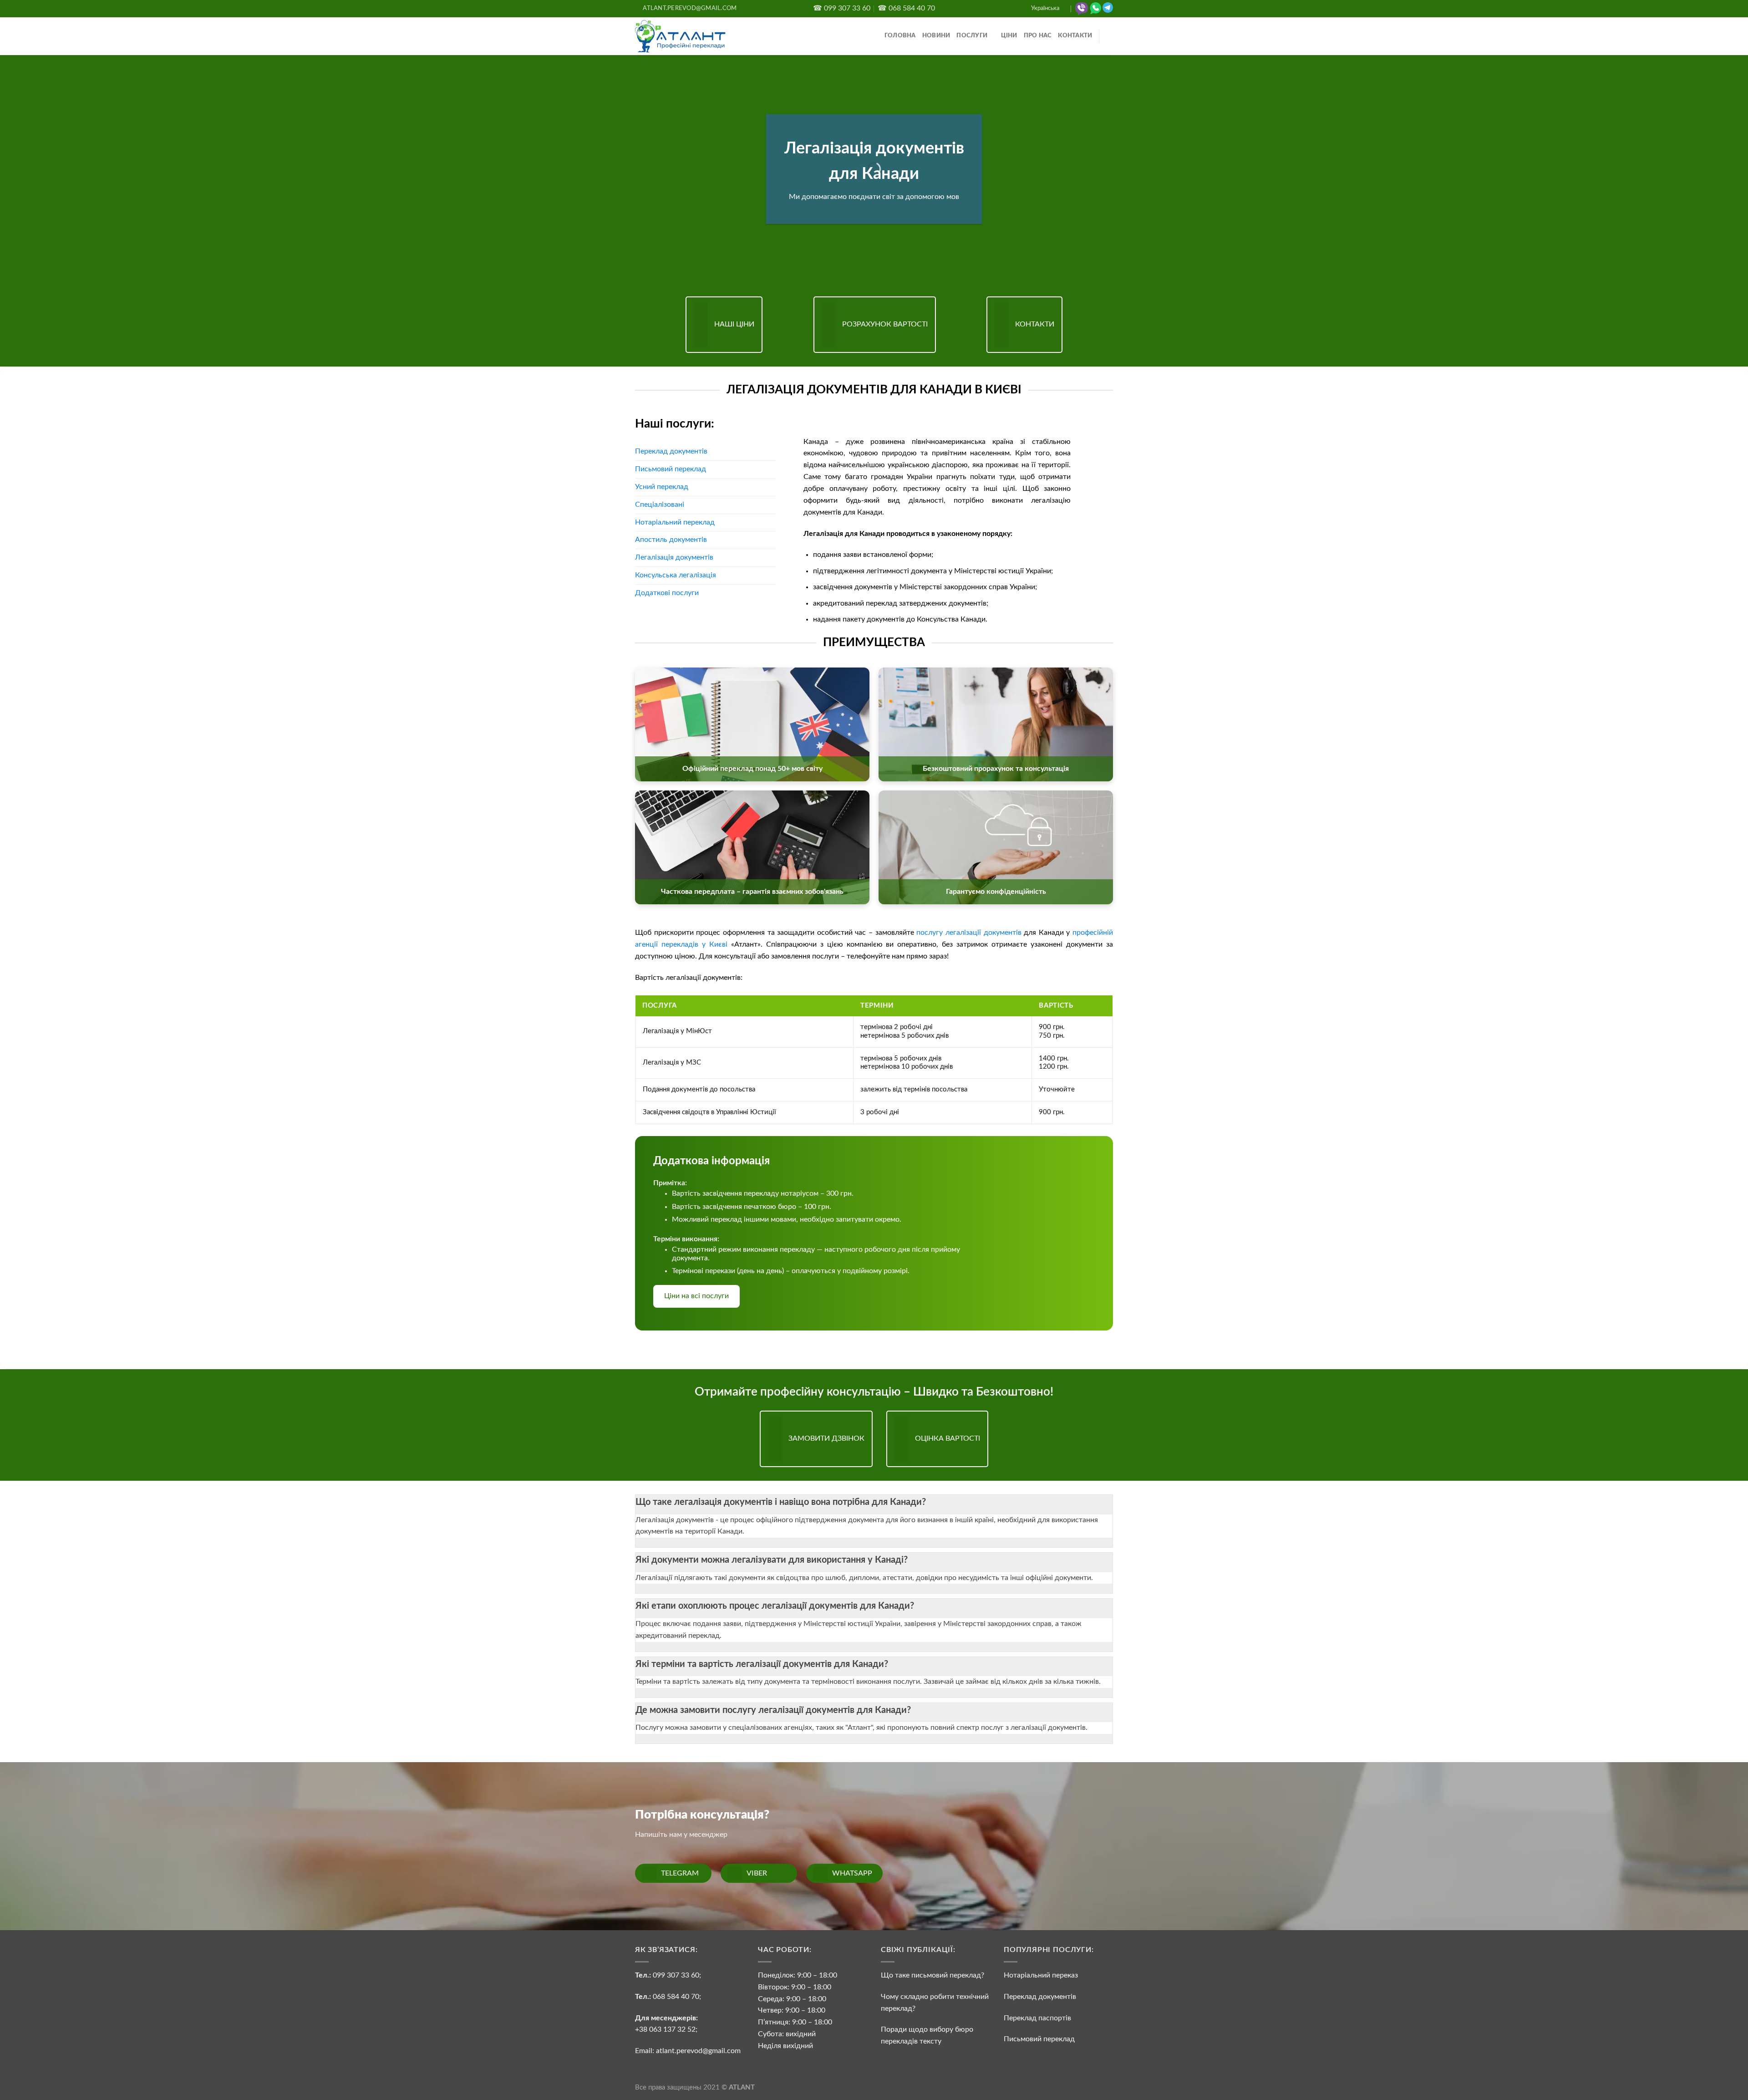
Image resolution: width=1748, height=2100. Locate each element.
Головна (900, 36)
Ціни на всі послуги (696, 1296)
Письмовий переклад (671, 469)
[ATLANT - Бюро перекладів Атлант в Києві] (681, 36)
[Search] (1110, 36)
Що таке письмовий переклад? (932, 1975)
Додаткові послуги (667, 593)
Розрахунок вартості (885, 324)
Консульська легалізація (676, 575)
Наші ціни (734, 324)
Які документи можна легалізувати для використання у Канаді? (772, 1560)
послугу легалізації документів (969, 933)
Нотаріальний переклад (675, 522)
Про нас (1038, 36)
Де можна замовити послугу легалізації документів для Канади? (773, 1710)
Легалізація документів (674, 557)
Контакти (1075, 36)
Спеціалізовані (660, 505)
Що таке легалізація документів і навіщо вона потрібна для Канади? (781, 1502)
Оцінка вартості (948, 1438)
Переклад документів (671, 451)
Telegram (680, 1873)
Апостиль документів (671, 540)
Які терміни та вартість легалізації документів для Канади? (762, 1664)
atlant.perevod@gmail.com (697, 2051)
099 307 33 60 (676, 1975)
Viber (757, 1873)
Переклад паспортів (1037, 2018)
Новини (936, 36)
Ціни (1009, 36)
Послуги (972, 36)
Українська (1045, 8)
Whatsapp (852, 1873)
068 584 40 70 (676, 1997)
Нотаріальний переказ (1041, 1975)
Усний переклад (662, 487)
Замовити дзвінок (826, 1438)
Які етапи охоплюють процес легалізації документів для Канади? (775, 1606)
